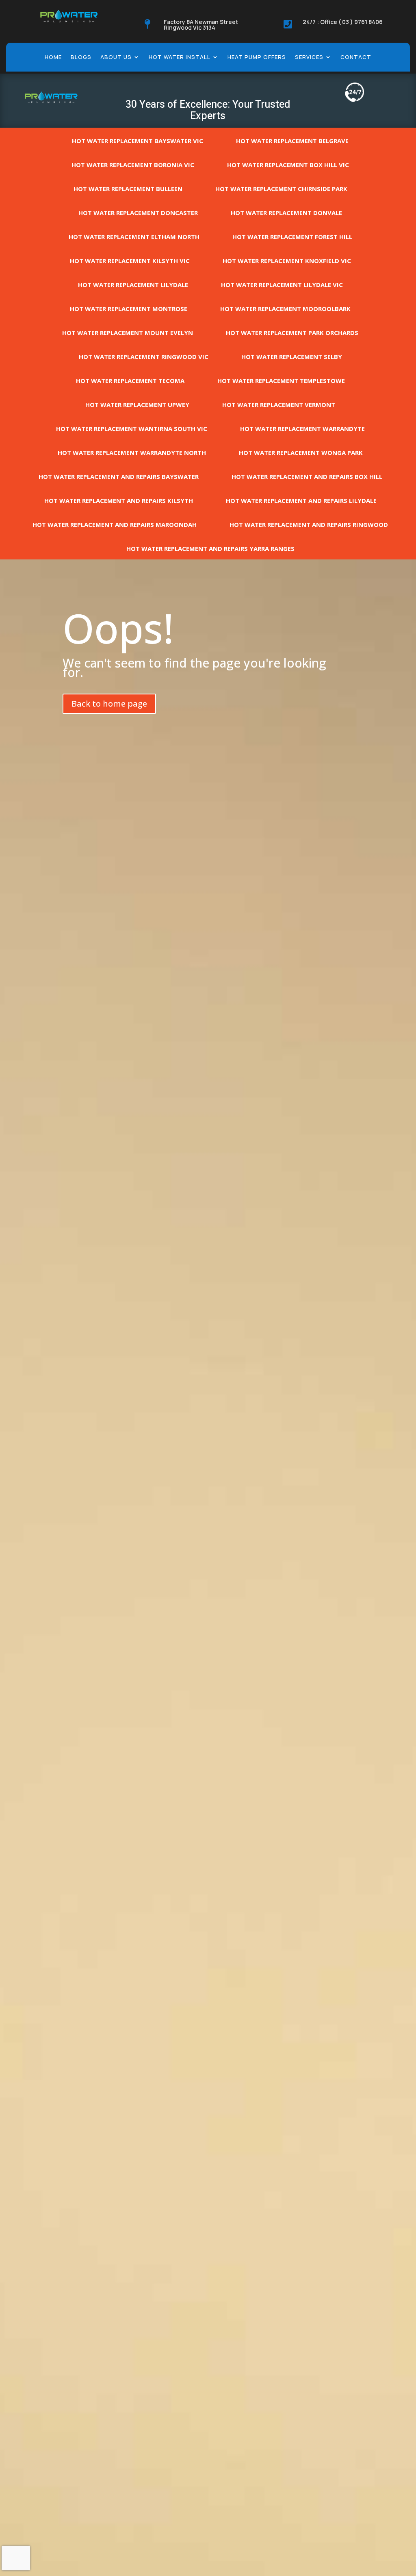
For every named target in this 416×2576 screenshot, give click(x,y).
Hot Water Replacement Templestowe (281, 381)
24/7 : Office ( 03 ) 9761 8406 (343, 22)
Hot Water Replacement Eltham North (134, 237)
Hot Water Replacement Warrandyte (302, 429)
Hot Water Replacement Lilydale (133, 285)
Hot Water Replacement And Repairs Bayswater (119, 476)
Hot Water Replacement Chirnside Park (281, 189)
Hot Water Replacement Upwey (137, 405)
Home (53, 57)
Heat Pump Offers (257, 57)
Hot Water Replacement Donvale (286, 213)
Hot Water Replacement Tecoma (130, 381)
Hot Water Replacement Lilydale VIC (282, 285)
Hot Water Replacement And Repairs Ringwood (309, 524)
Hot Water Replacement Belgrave (292, 141)
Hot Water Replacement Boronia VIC (133, 165)
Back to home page (109, 704)
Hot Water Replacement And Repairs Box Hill (307, 476)
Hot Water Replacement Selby (292, 357)
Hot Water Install (180, 57)
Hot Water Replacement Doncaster (138, 213)
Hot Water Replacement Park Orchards (292, 333)
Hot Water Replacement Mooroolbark (285, 309)
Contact (356, 57)
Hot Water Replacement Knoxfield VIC (287, 261)
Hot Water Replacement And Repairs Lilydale (301, 500)
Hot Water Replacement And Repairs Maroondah (115, 524)
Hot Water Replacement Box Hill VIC (288, 165)
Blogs (81, 57)
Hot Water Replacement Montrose (129, 309)
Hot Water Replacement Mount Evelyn (128, 333)
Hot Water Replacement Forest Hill (292, 237)
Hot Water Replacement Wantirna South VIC (132, 429)
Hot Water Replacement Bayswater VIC (138, 141)
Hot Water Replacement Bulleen (128, 189)
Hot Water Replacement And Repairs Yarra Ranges (210, 548)
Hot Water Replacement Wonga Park (301, 453)
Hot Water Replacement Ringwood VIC (144, 357)
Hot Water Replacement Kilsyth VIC (130, 261)
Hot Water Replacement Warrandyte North (132, 453)
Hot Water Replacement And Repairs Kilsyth (119, 500)
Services (309, 57)
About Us (116, 57)
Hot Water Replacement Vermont (279, 405)
